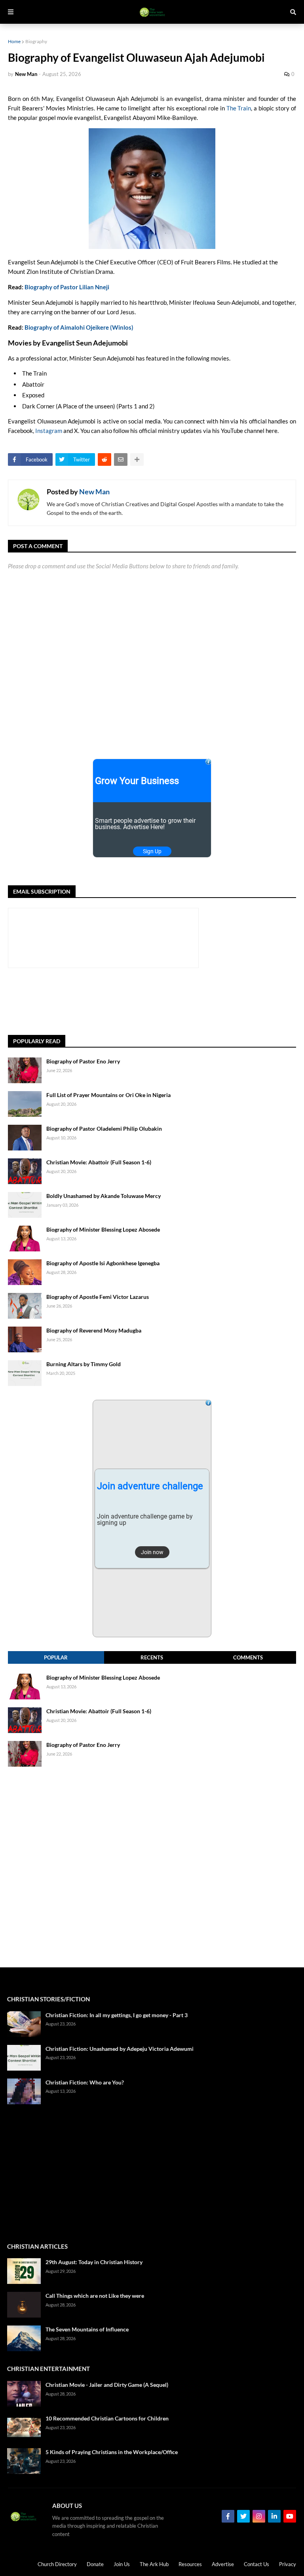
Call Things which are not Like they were (95, 2296)
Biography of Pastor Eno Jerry (83, 1061)
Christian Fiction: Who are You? (85, 2082)
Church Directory (57, 2564)
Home (14, 41)
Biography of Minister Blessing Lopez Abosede (103, 1229)
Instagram (49, 431)
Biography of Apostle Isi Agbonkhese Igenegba (103, 1263)
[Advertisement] (152, 1002)
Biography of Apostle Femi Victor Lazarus (98, 1297)
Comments (248, 1657)
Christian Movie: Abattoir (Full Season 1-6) (99, 1162)
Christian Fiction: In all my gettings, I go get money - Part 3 (117, 2015)
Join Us (122, 2564)
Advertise (223, 2564)
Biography (36, 41)
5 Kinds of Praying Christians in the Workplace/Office (112, 2452)
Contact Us (256, 2564)
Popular (56, 1657)
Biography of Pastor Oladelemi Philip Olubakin (104, 1129)
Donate (95, 2564)
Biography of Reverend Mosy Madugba (94, 1330)
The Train (239, 108)
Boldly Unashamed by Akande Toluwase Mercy (104, 1196)
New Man (94, 492)
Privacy (288, 2564)
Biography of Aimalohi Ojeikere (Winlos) (79, 327)
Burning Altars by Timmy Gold (84, 1364)
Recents (152, 1657)
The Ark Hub (154, 2564)
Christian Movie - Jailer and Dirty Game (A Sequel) (107, 2385)
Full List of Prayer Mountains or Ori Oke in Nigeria (108, 1095)
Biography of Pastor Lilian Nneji (67, 287)
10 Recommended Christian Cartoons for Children (107, 2418)
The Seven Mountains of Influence (87, 2329)
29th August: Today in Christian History (94, 2262)
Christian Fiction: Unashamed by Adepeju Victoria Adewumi (120, 2049)
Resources (190, 2564)
